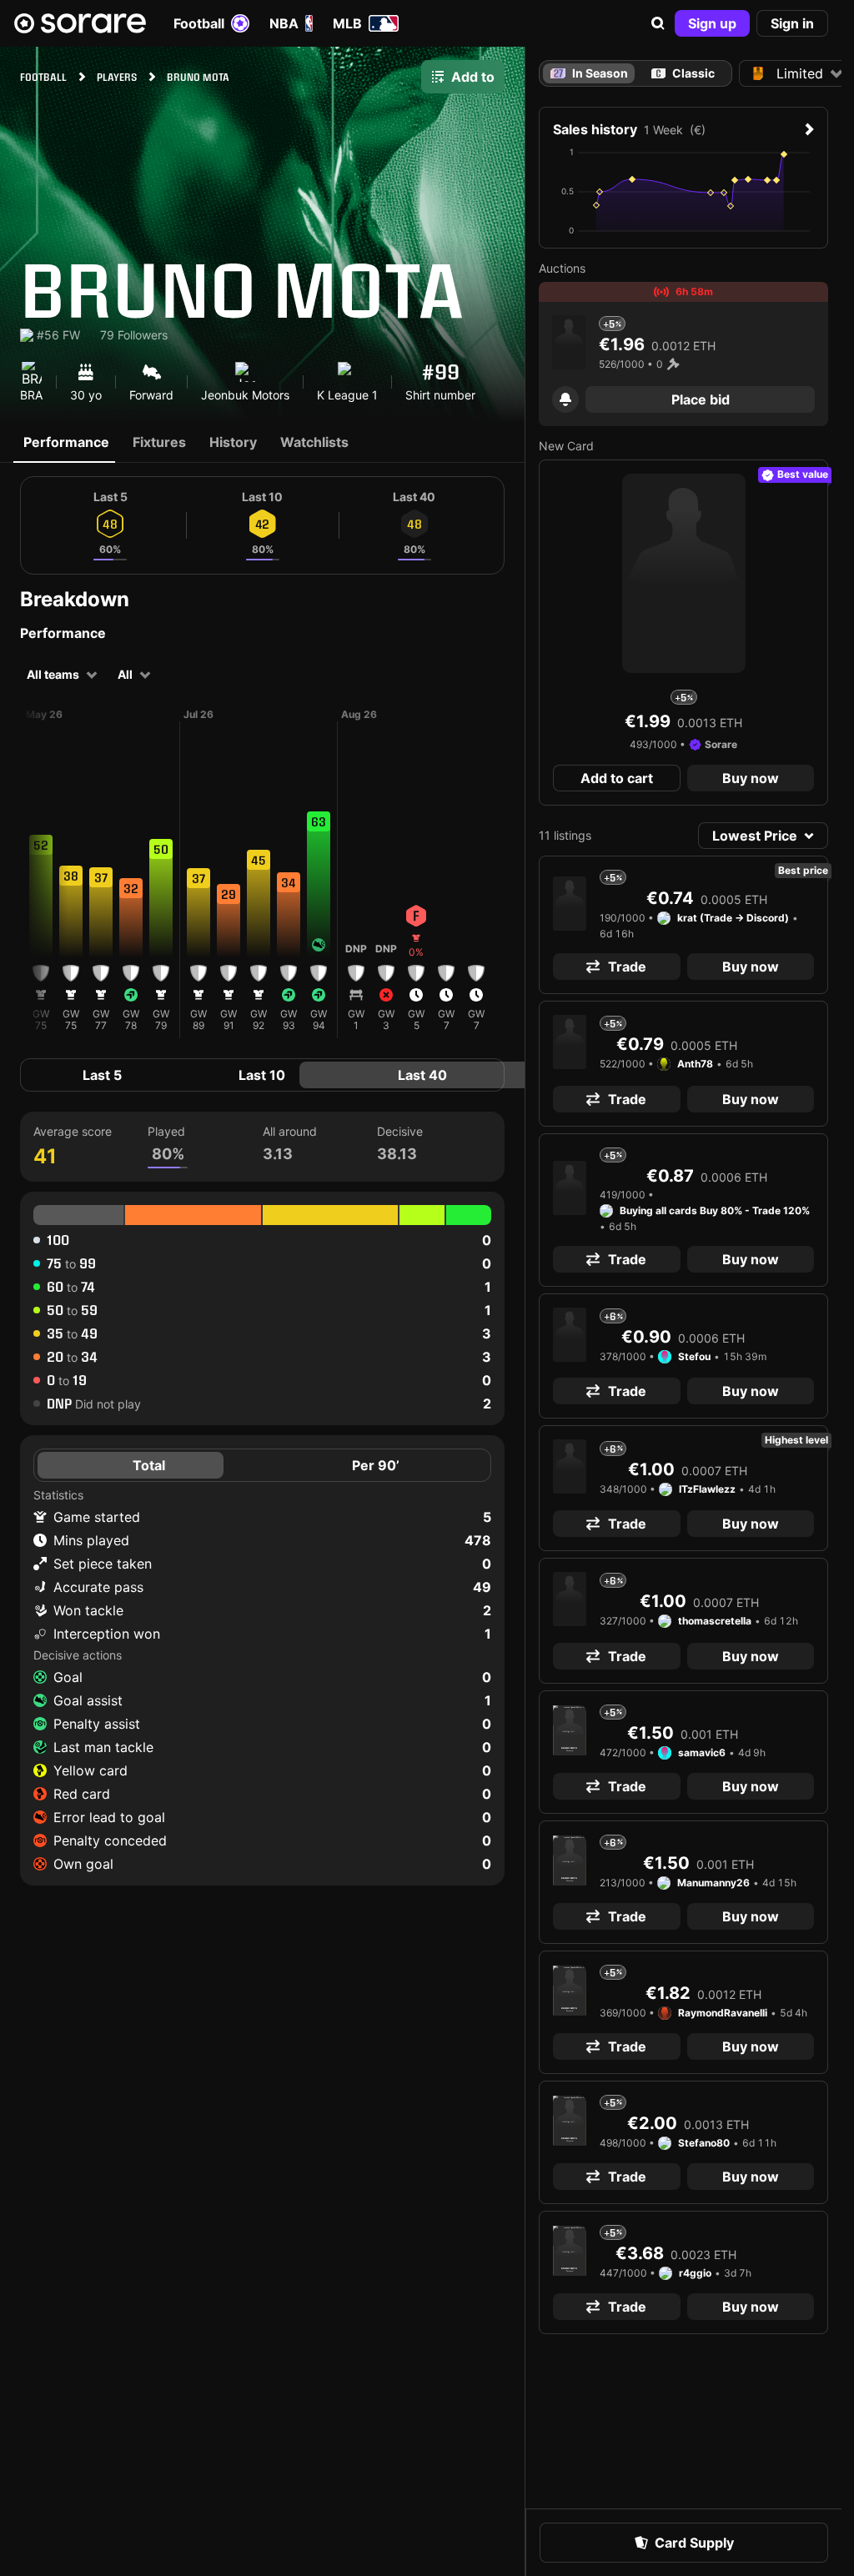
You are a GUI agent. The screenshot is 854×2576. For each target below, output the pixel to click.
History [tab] (233, 442)
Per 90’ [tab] (376, 1465)
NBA (284, 23)
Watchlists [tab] (314, 442)
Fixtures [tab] (159, 442)
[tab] (683, 73)
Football (199, 23)
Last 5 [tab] (102, 1075)
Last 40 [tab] (422, 1075)
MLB (347, 23)
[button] (658, 23)
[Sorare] (80, 23)
